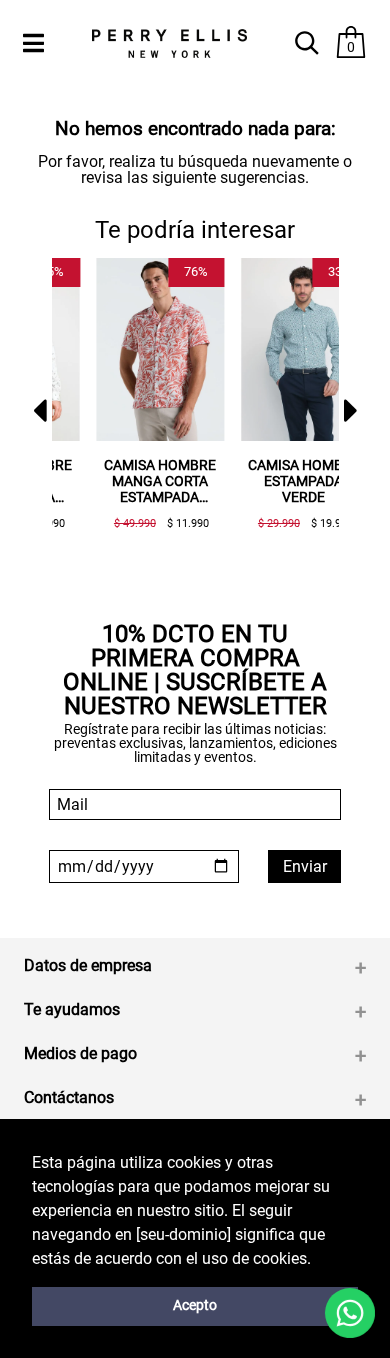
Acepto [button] (195, 1305)
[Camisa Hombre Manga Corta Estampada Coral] (134, 349)
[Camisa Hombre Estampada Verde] (278, 349)
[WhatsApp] (350, 1313)
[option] (126, 401)
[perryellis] (169, 43)
